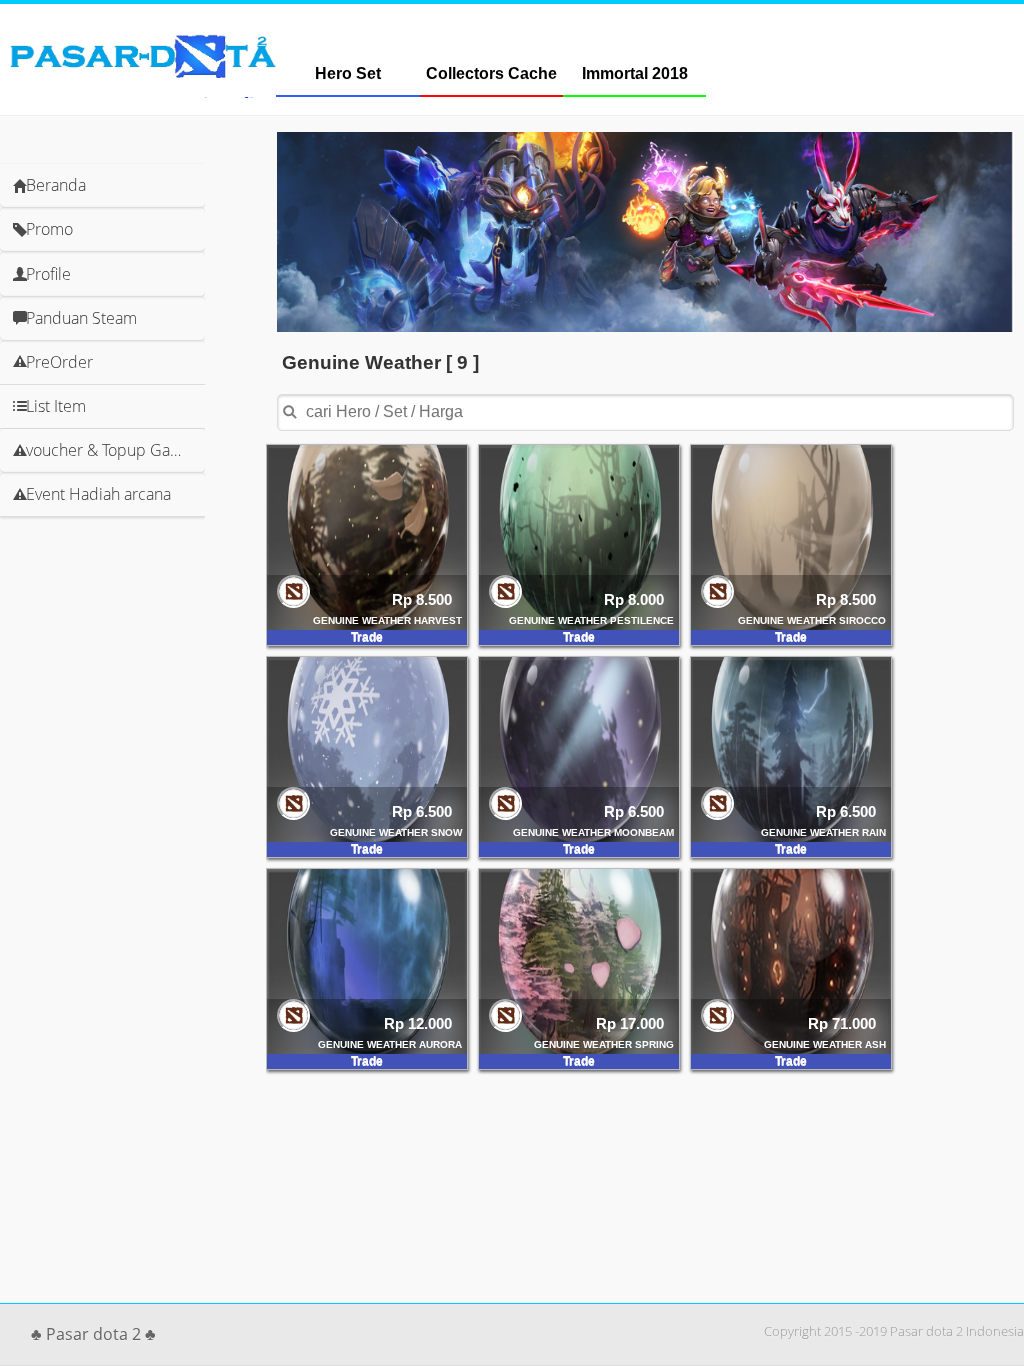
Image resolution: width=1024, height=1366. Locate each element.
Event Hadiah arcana (98, 494)
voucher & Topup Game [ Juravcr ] (115, 450)
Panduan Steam (81, 318)
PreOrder (59, 362)
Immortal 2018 (635, 73)
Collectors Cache (491, 73)
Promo (49, 229)
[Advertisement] (176, 576)
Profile (48, 274)
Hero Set (348, 73)
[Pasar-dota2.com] (143, 72)
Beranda (56, 185)
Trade (367, 637)
